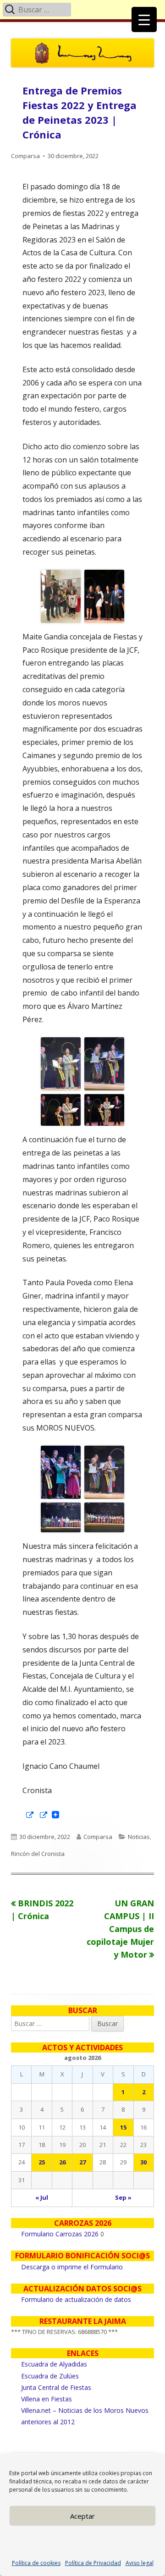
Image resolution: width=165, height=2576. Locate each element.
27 (82, 2162)
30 (143, 2162)
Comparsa (25, 156)
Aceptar (82, 2516)
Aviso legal (140, 2563)
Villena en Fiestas (47, 2399)
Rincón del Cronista (38, 1854)
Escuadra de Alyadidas (54, 2364)
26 (62, 2162)
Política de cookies (36, 2563)
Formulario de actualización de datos (76, 2299)
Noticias (139, 1837)
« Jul (42, 2197)
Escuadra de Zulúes (50, 2376)
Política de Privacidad (93, 2563)
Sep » (123, 2197)
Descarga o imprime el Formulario (72, 2267)
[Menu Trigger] (144, 19)
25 (42, 2162)
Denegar (82, 2541)
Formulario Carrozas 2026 (60, 2234)
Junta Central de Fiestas (56, 2387)
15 (123, 2127)
